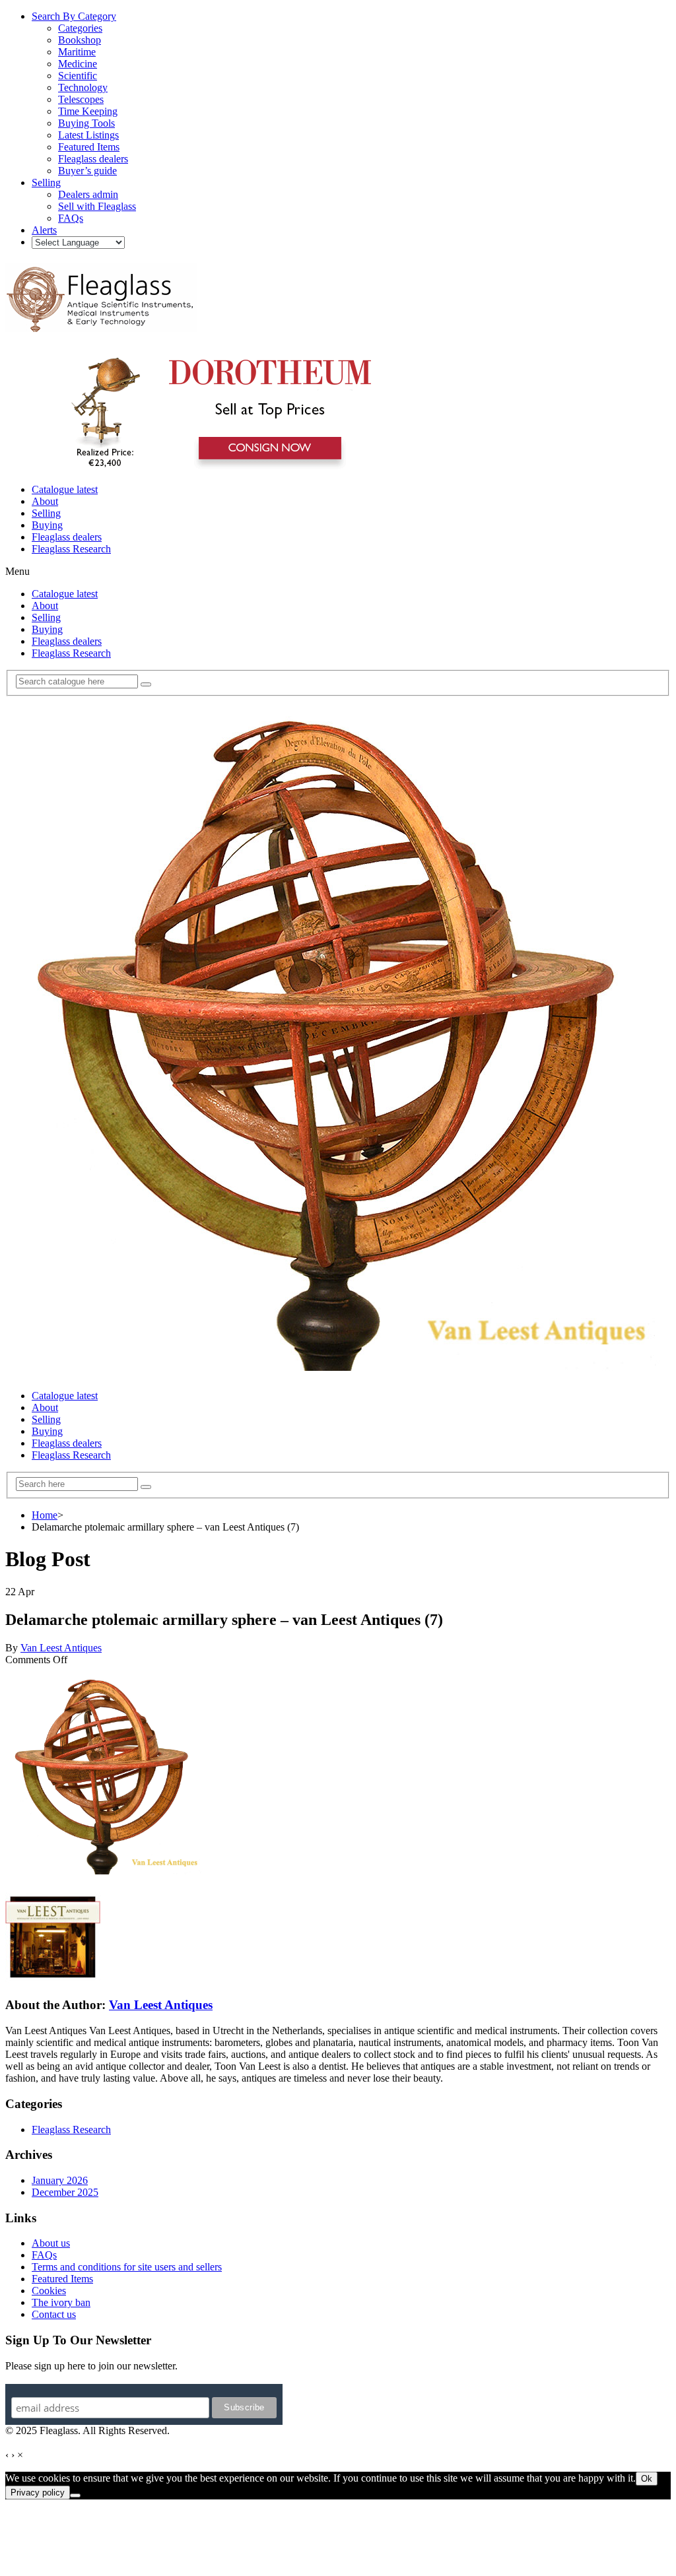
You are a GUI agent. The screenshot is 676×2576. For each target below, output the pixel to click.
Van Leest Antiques (61, 1648)
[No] (75, 2495)
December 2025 (65, 2192)
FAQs (44, 2255)
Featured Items (62, 2279)
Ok (647, 2479)
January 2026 (60, 2180)
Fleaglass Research (71, 549)
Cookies (49, 2291)
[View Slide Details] (215, 467)
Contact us (54, 2314)
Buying (47, 525)
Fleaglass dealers (67, 537)
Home (45, 1515)
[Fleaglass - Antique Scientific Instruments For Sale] (101, 325)
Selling (46, 513)
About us (51, 2243)
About (45, 501)
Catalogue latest (65, 489)
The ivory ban (61, 2302)
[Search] (146, 684)
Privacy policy (38, 2493)
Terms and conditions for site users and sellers (127, 2267)
